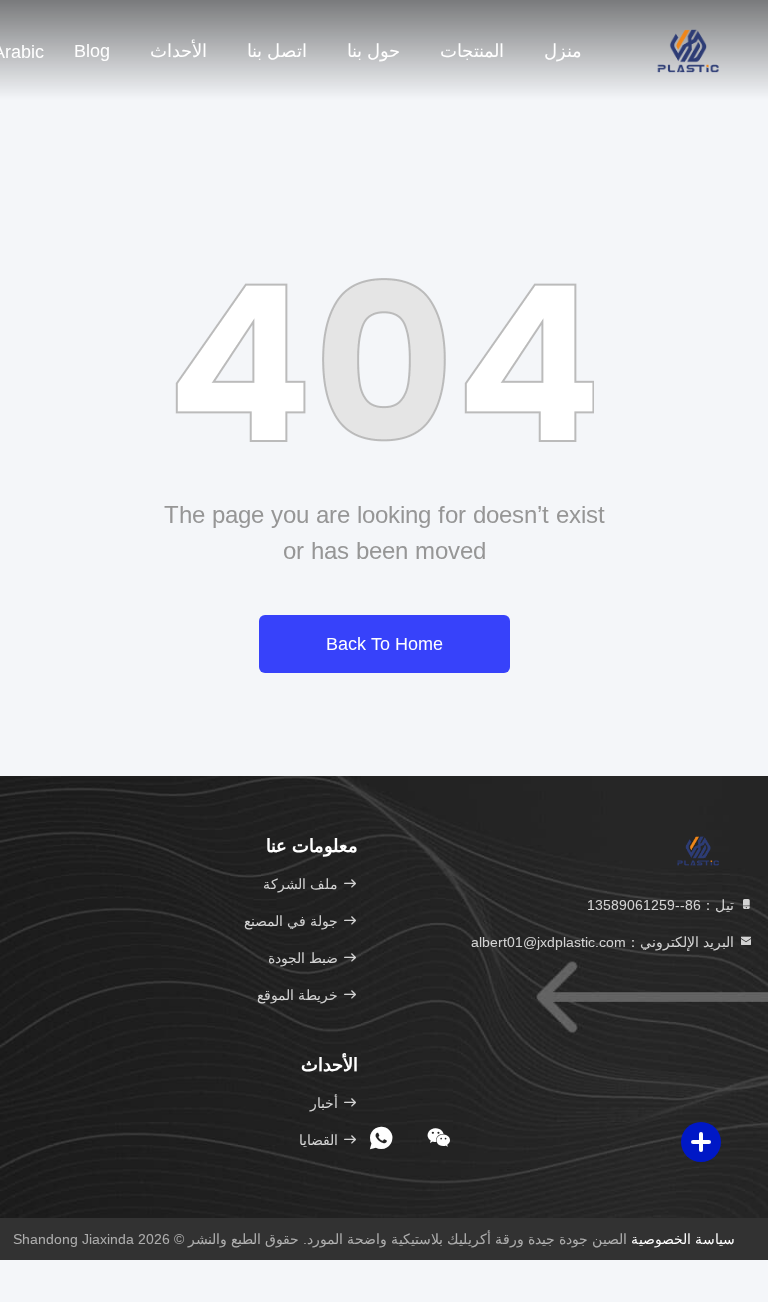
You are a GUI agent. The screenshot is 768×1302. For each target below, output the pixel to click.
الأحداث (178, 51)
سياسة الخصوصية (683, 1239)
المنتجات (472, 51)
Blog (92, 51)
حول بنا (373, 51)
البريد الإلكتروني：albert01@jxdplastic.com (604, 942)
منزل (563, 51)
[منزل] (688, 50)
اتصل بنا (277, 51)
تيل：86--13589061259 (662, 905)
